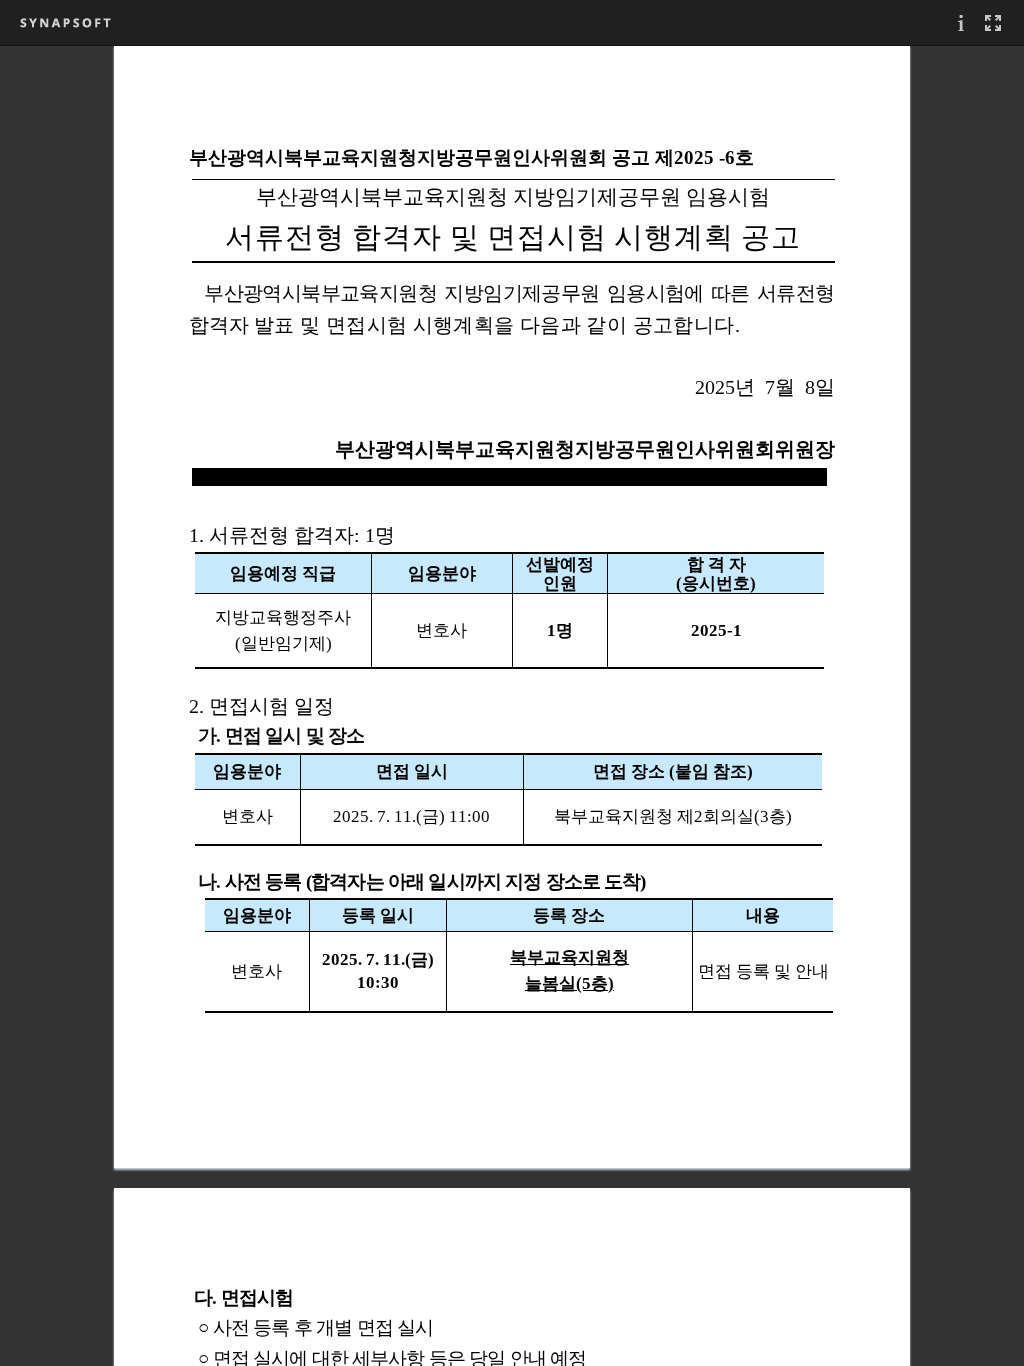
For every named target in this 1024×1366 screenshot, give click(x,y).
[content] (512, 705)
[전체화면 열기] (993, 22)
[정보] (961, 22)
